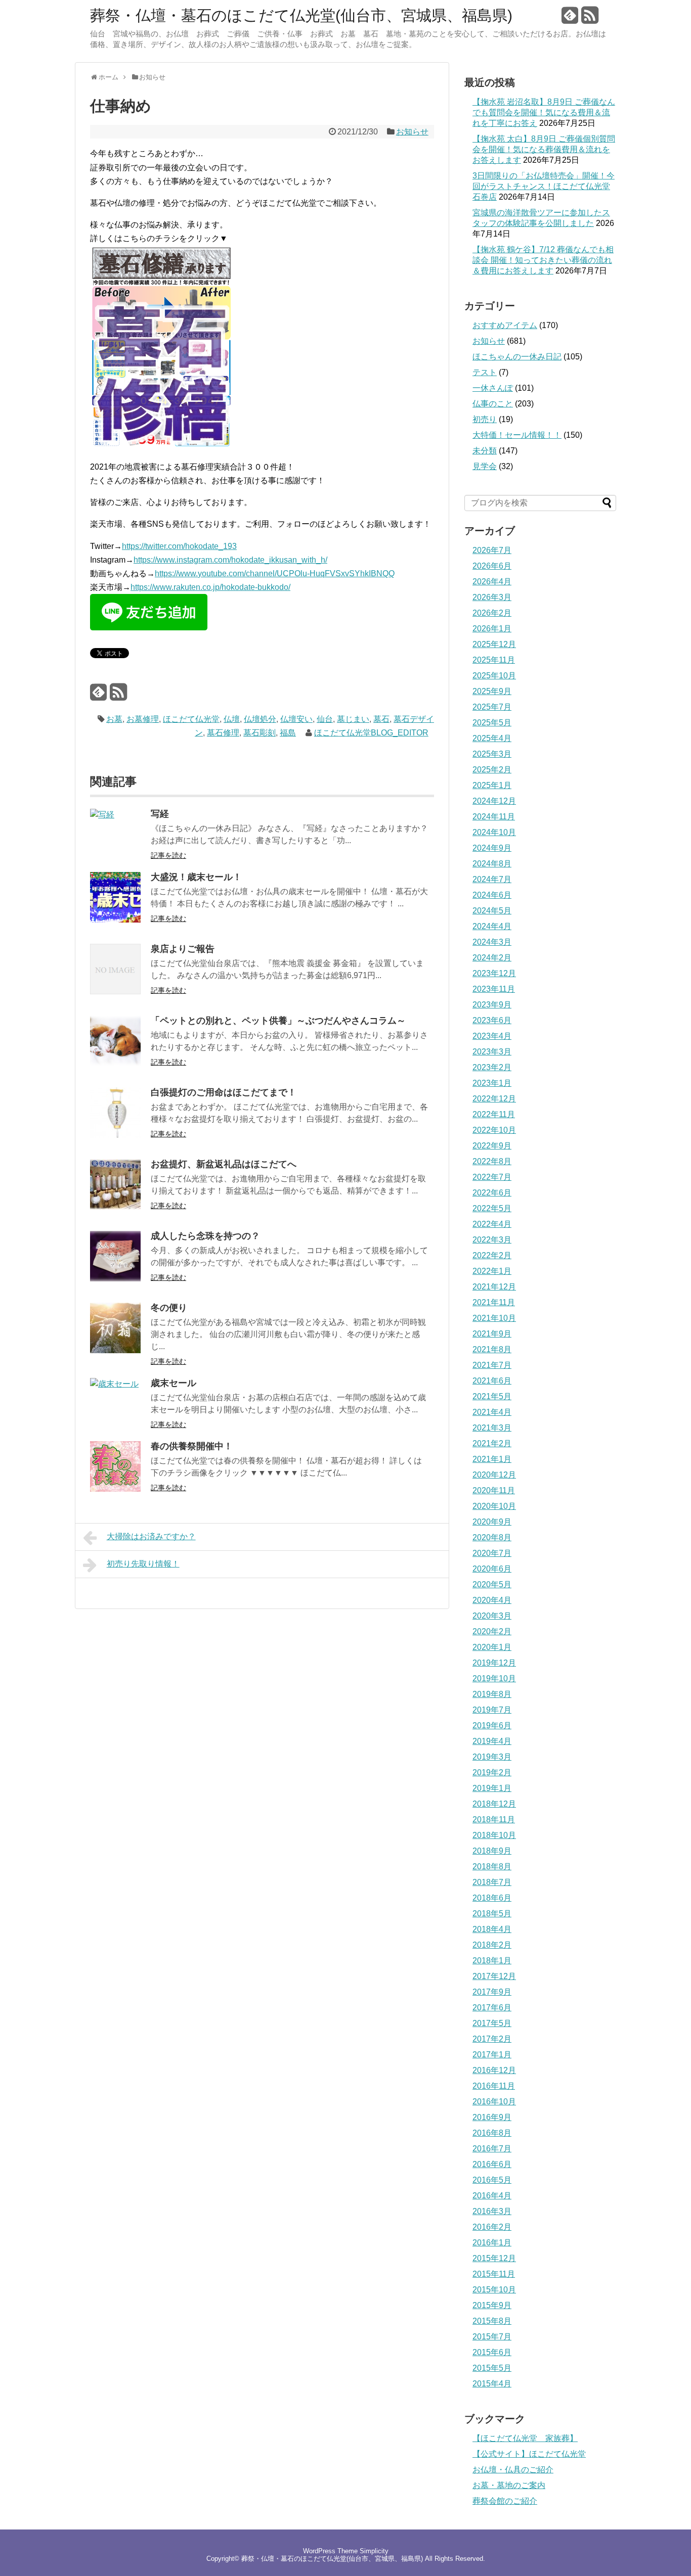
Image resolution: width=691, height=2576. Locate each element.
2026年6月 (492, 566)
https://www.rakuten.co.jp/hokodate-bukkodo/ (210, 587)
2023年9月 (492, 1005)
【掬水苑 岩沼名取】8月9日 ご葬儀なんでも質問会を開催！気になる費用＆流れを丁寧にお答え (544, 112)
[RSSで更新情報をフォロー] (590, 19)
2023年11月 (494, 989)
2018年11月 (494, 1820)
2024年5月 (492, 911)
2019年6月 (492, 1726)
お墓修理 (143, 719)
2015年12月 (494, 2258)
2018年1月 (492, 1961)
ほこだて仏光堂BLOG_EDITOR (371, 733)
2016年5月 (492, 2180)
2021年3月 (492, 1428)
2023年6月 (492, 1020)
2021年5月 (492, 1396)
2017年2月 (492, 2039)
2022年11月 (494, 1114)
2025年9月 (492, 691)
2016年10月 (494, 2102)
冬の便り (169, 1308)
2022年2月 (492, 1255)
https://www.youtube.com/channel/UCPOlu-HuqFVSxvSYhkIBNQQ (275, 573)
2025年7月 (492, 707)
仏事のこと (493, 404)
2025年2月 (492, 770)
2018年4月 (492, 1929)
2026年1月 (492, 629)
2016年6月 (492, 2164)
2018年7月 (492, 1882)
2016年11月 (494, 2086)
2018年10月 (494, 1835)
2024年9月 (492, 848)
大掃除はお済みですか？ (151, 1536)
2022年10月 (494, 1130)
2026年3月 (492, 597)
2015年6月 (492, 2352)
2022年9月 (492, 1146)
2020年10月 (494, 1506)
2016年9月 (492, 2117)
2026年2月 (492, 613)
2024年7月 (492, 879)
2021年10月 (494, 1318)
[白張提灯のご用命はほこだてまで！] (115, 1135)
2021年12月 (494, 1287)
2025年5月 (492, 723)
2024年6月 (492, 895)
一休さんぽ (493, 388)
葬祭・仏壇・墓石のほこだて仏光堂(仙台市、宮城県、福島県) (301, 16)
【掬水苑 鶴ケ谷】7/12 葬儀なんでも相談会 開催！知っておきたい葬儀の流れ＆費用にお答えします (543, 260)
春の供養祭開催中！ (192, 1446)
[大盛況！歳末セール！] (115, 920)
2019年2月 (492, 1773)
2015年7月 (492, 2337)
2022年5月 (492, 1208)
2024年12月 (494, 801)
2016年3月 (492, 2211)
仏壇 (232, 719)
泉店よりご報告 (183, 949)
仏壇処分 (260, 719)
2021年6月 (492, 1381)
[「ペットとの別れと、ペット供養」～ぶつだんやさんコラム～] (115, 1063)
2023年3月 (492, 1052)
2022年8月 (492, 1161)
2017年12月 (494, 1976)
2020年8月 (492, 1537)
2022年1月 (492, 1271)
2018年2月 (492, 1945)
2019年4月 (492, 1741)
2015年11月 (494, 2274)
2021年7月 (492, 1365)
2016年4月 (492, 2196)
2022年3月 (492, 1240)
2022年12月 (494, 1099)
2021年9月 (492, 1334)
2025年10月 (494, 676)
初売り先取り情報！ (143, 1564)
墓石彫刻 (260, 733)
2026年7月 (492, 550)
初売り (485, 419)
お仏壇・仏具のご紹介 (513, 2470)
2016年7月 (492, 2149)
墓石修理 (223, 733)
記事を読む (168, 855)
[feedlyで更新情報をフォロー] (570, 19)
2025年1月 (492, 785)
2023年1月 (492, 1083)
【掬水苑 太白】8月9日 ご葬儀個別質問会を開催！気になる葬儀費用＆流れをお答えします (544, 149)
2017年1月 (492, 2055)
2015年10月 (494, 2290)
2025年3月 (492, 754)
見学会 (485, 466)
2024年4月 (492, 926)
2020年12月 (494, 1475)
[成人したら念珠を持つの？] (115, 1279)
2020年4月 (492, 1600)
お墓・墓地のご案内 (509, 2485)
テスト (485, 372)
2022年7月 (492, 1177)
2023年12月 (494, 973)
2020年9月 (492, 1522)
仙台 (325, 719)
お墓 (114, 719)
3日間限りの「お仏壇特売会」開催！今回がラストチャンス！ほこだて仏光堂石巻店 (544, 186)
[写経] (102, 815)
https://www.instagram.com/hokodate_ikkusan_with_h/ (230, 560)
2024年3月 (492, 942)
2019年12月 (494, 1663)
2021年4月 (492, 1412)
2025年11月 (494, 660)
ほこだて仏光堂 (191, 719)
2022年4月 (492, 1224)
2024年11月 (494, 817)
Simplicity (374, 2551)
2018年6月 (492, 1898)
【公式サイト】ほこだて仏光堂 (529, 2454)
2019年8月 (492, 1694)
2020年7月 (492, 1553)
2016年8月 (492, 2133)
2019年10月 (494, 1678)
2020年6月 (492, 1569)
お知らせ (412, 132)
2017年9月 (492, 1992)
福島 (288, 733)
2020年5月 (492, 1584)
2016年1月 (492, 2243)
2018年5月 (492, 1914)
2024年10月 (494, 832)
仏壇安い (296, 719)
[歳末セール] (114, 1384)
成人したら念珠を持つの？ (205, 1236)
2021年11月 (494, 1302)
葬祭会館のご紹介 (505, 2501)
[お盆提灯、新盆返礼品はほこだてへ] (115, 1207)
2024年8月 (492, 864)
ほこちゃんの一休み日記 (517, 357)
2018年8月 (492, 1867)
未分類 (485, 451)
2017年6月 (492, 2008)
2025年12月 (494, 644)
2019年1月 (492, 1788)
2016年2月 (492, 2227)
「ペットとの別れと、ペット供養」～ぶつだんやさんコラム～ (278, 1021)
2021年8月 (492, 1349)
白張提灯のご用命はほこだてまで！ (224, 1092)
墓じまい (353, 719)
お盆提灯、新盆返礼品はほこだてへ (224, 1164)
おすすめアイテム (505, 325)
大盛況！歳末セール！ (196, 877)
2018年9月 (492, 1851)
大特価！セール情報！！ (517, 435)
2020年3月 (492, 1616)
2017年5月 (492, 2023)
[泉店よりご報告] (115, 992)
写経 (160, 814)
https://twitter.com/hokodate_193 (179, 546)
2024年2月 (492, 958)
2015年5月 (492, 2368)
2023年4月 (492, 1036)
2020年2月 (492, 1631)
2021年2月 (492, 1443)
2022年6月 (492, 1193)
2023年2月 (492, 1067)
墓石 (381, 719)
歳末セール (174, 1383)
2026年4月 (492, 582)
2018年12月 (494, 1804)
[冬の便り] (115, 1350)
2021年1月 (492, 1459)
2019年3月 (492, 1757)
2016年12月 (494, 2070)
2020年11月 (494, 1490)
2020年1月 (492, 1647)
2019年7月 (492, 1710)
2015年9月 (492, 2305)
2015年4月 (492, 2384)
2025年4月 (492, 738)
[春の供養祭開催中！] (115, 1489)
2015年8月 (492, 2321)
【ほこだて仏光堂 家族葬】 (525, 2438)
